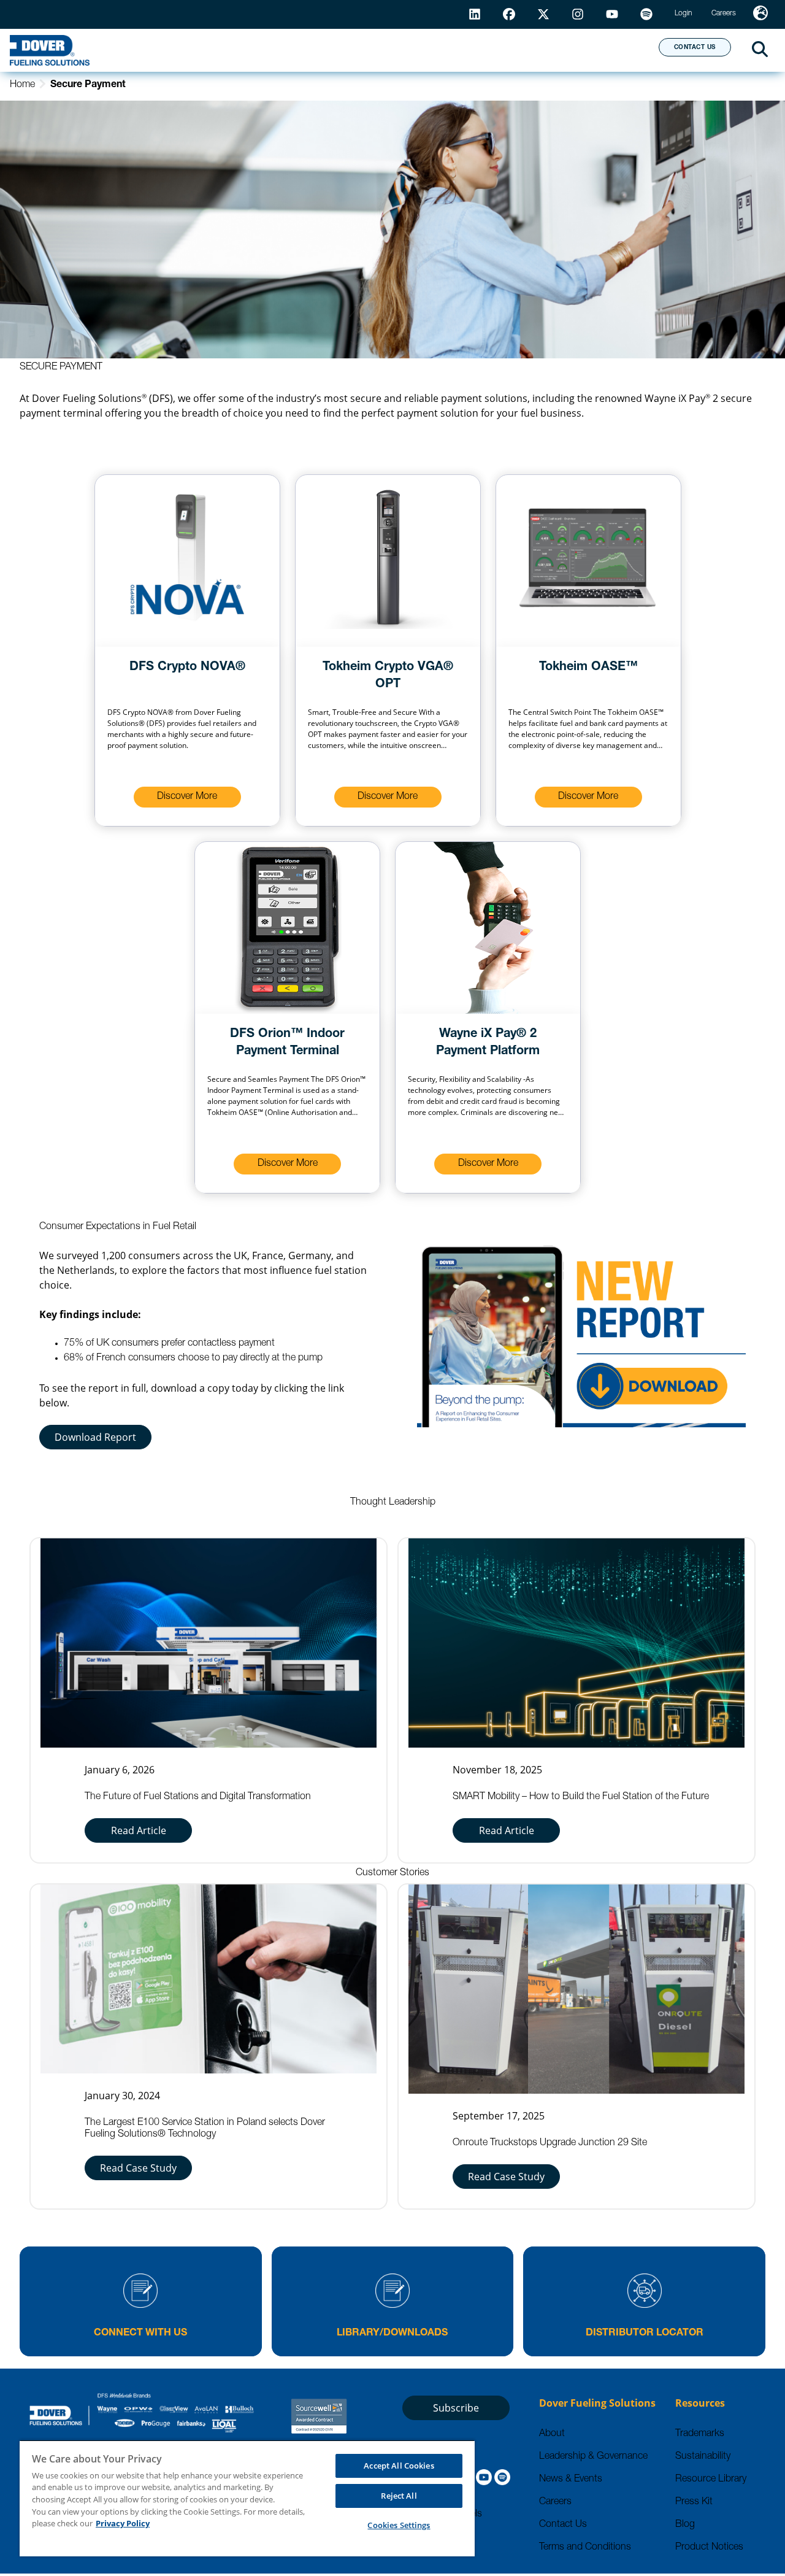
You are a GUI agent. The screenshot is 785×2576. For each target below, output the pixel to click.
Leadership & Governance (593, 2457)
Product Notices (709, 2548)
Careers (555, 2502)
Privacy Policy (123, 2523)
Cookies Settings (399, 2525)
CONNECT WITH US (140, 2334)
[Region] (760, 14)
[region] (247, 2498)
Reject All (399, 2496)
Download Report (95, 1437)
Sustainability (703, 2457)
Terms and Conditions (585, 2548)
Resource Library (711, 2480)
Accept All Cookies (399, 2466)
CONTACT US (695, 48)
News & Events (571, 2480)
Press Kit (694, 2502)
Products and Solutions (225, 50)
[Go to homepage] (50, 50)
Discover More (187, 797)
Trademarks (700, 2434)
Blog (685, 2525)
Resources (367, 50)
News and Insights (491, 50)
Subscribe (456, 2408)
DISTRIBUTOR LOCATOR (645, 2334)
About (604, 50)
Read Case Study (138, 2168)
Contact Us (563, 2525)
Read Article (139, 1830)
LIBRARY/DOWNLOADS (392, 2334)
